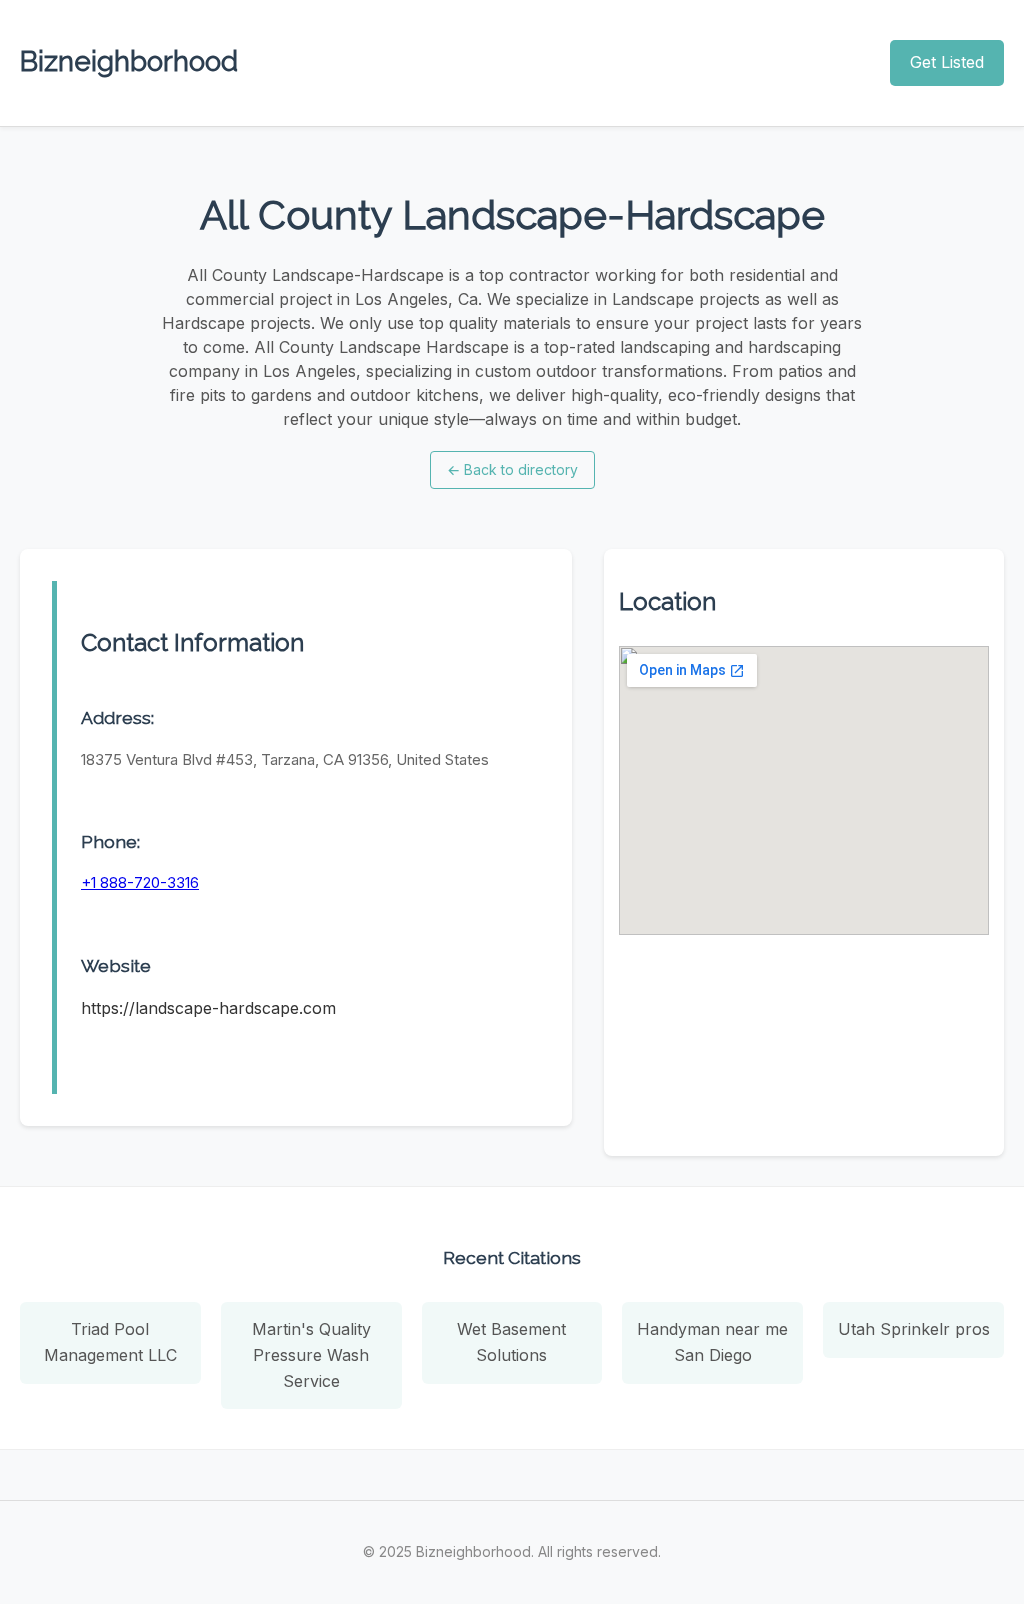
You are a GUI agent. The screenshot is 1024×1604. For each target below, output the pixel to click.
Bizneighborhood (129, 61)
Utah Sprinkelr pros (914, 1329)
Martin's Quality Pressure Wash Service (311, 1354)
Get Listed (947, 62)
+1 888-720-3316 (140, 882)
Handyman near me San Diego (712, 1342)
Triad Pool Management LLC (110, 1342)
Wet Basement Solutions (511, 1342)
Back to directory (512, 469)
